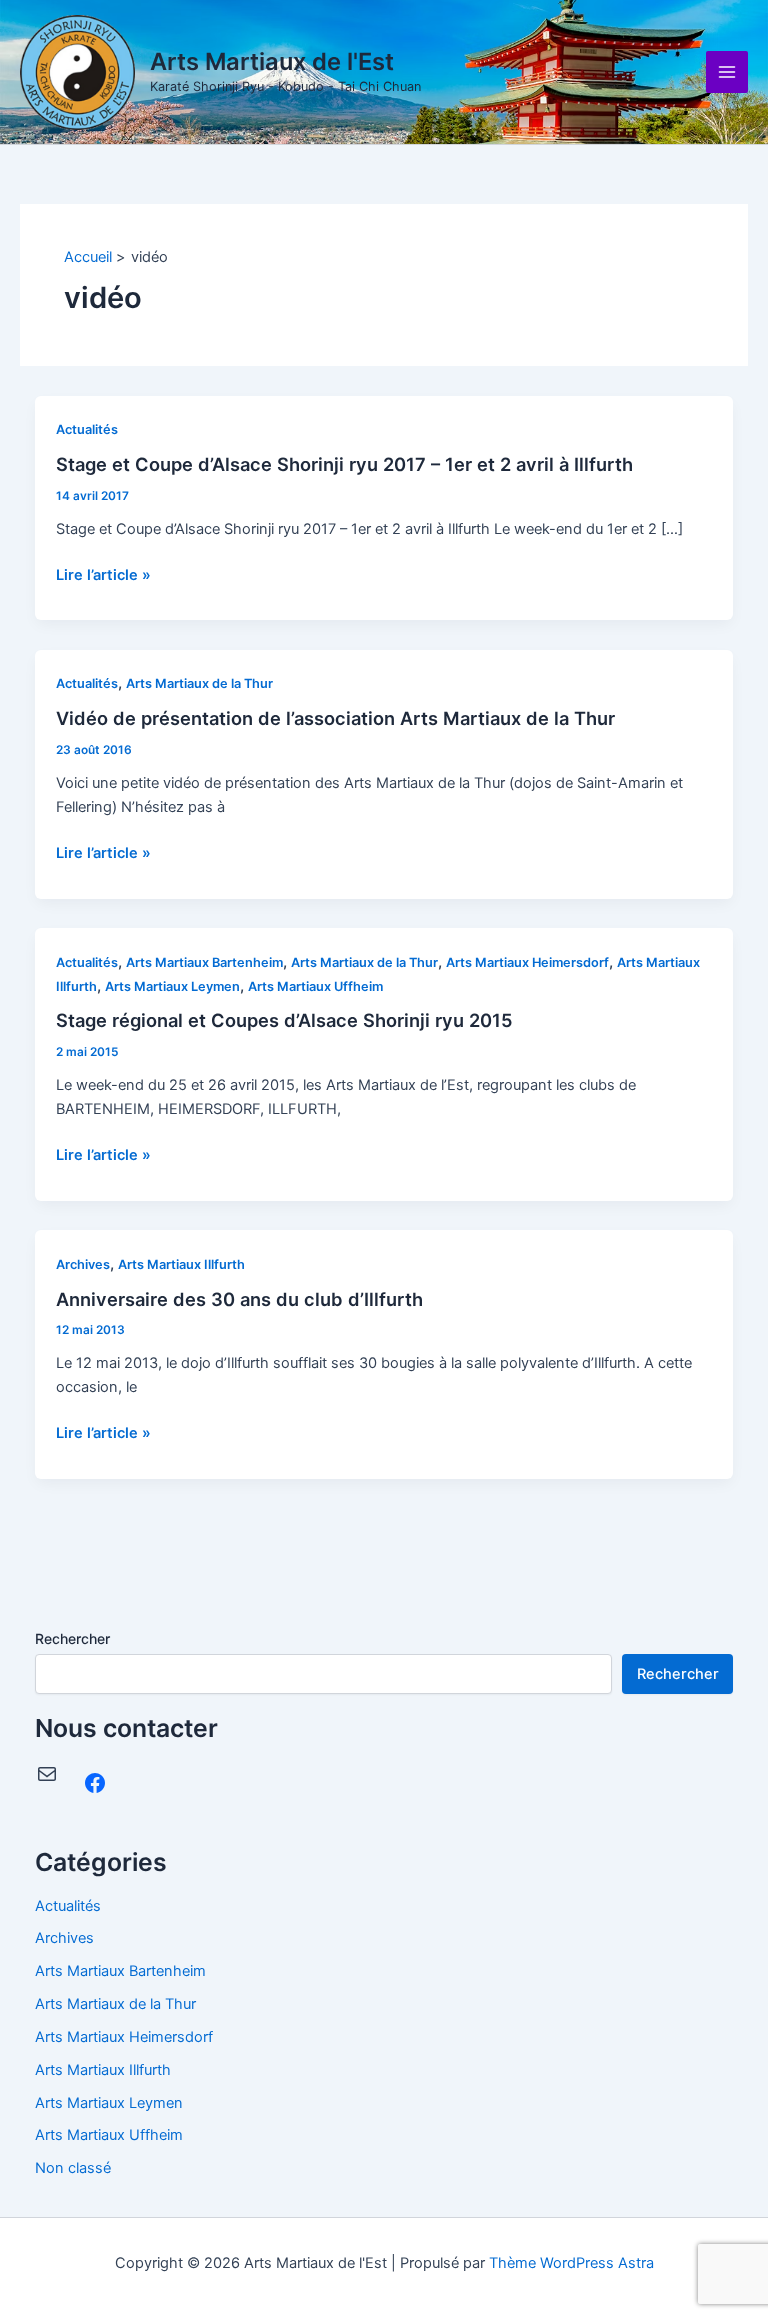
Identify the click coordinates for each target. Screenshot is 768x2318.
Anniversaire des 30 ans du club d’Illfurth (239, 1299)
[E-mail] (47, 1774)
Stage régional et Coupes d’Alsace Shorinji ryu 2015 (284, 1020)
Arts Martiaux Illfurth (181, 1264)
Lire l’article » (103, 575)
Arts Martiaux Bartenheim (204, 962)
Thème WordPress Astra (571, 2263)
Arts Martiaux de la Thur (199, 683)
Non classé (73, 2168)
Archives (83, 1264)
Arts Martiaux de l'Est (272, 61)
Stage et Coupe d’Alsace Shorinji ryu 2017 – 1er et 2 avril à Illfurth (344, 464)
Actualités (87, 429)
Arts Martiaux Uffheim (315, 986)
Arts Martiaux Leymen (172, 986)
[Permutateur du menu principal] (727, 72)
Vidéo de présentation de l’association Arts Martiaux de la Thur (335, 718)
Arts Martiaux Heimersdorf (527, 962)
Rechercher (72, 1638)
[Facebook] (95, 1783)
